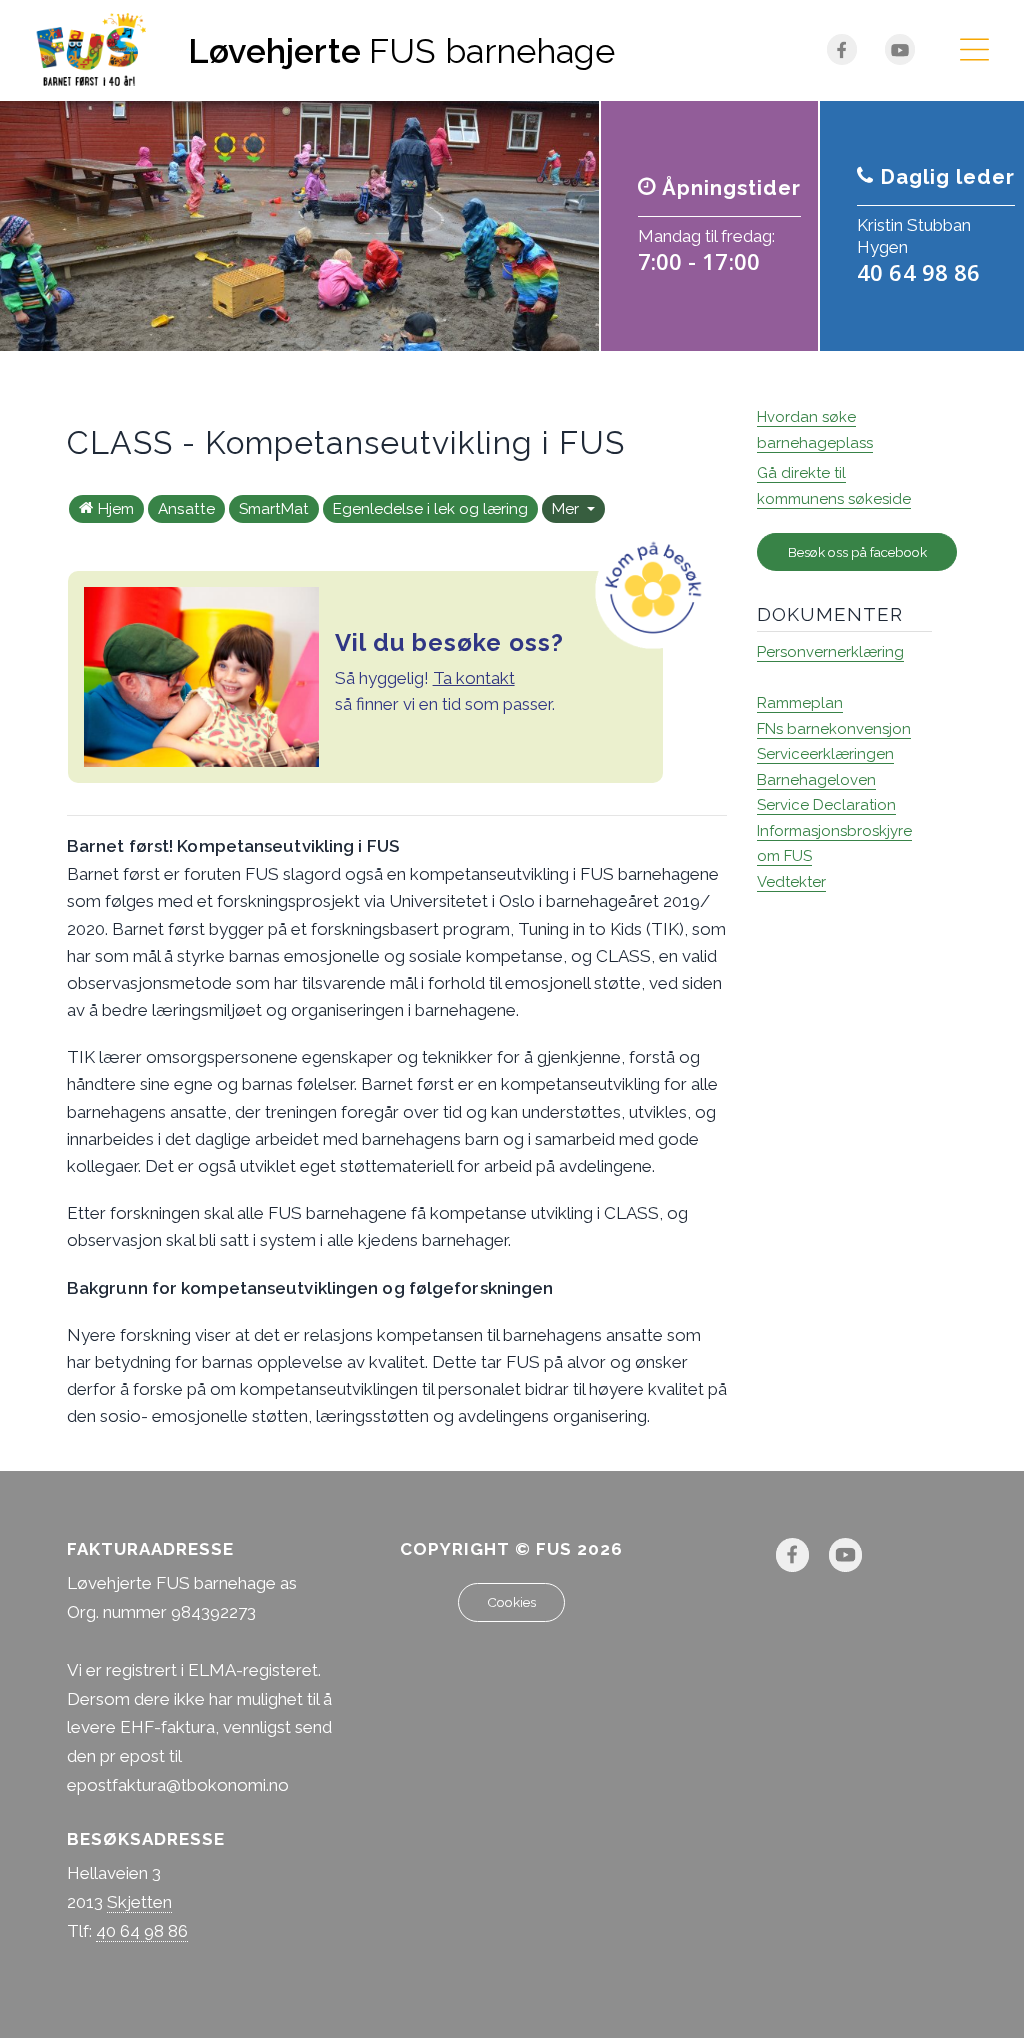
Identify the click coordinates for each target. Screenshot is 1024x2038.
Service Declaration (826, 805)
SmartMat (274, 509)
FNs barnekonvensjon (834, 729)
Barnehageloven (816, 780)
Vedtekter (791, 882)
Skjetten (139, 1902)
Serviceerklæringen (825, 754)
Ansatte (186, 509)
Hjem (116, 509)
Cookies (511, 1602)
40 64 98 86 (142, 1931)
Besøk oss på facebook (857, 552)
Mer (567, 509)
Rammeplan (800, 703)
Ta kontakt (474, 678)
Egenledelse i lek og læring (430, 509)
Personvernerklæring (830, 652)
